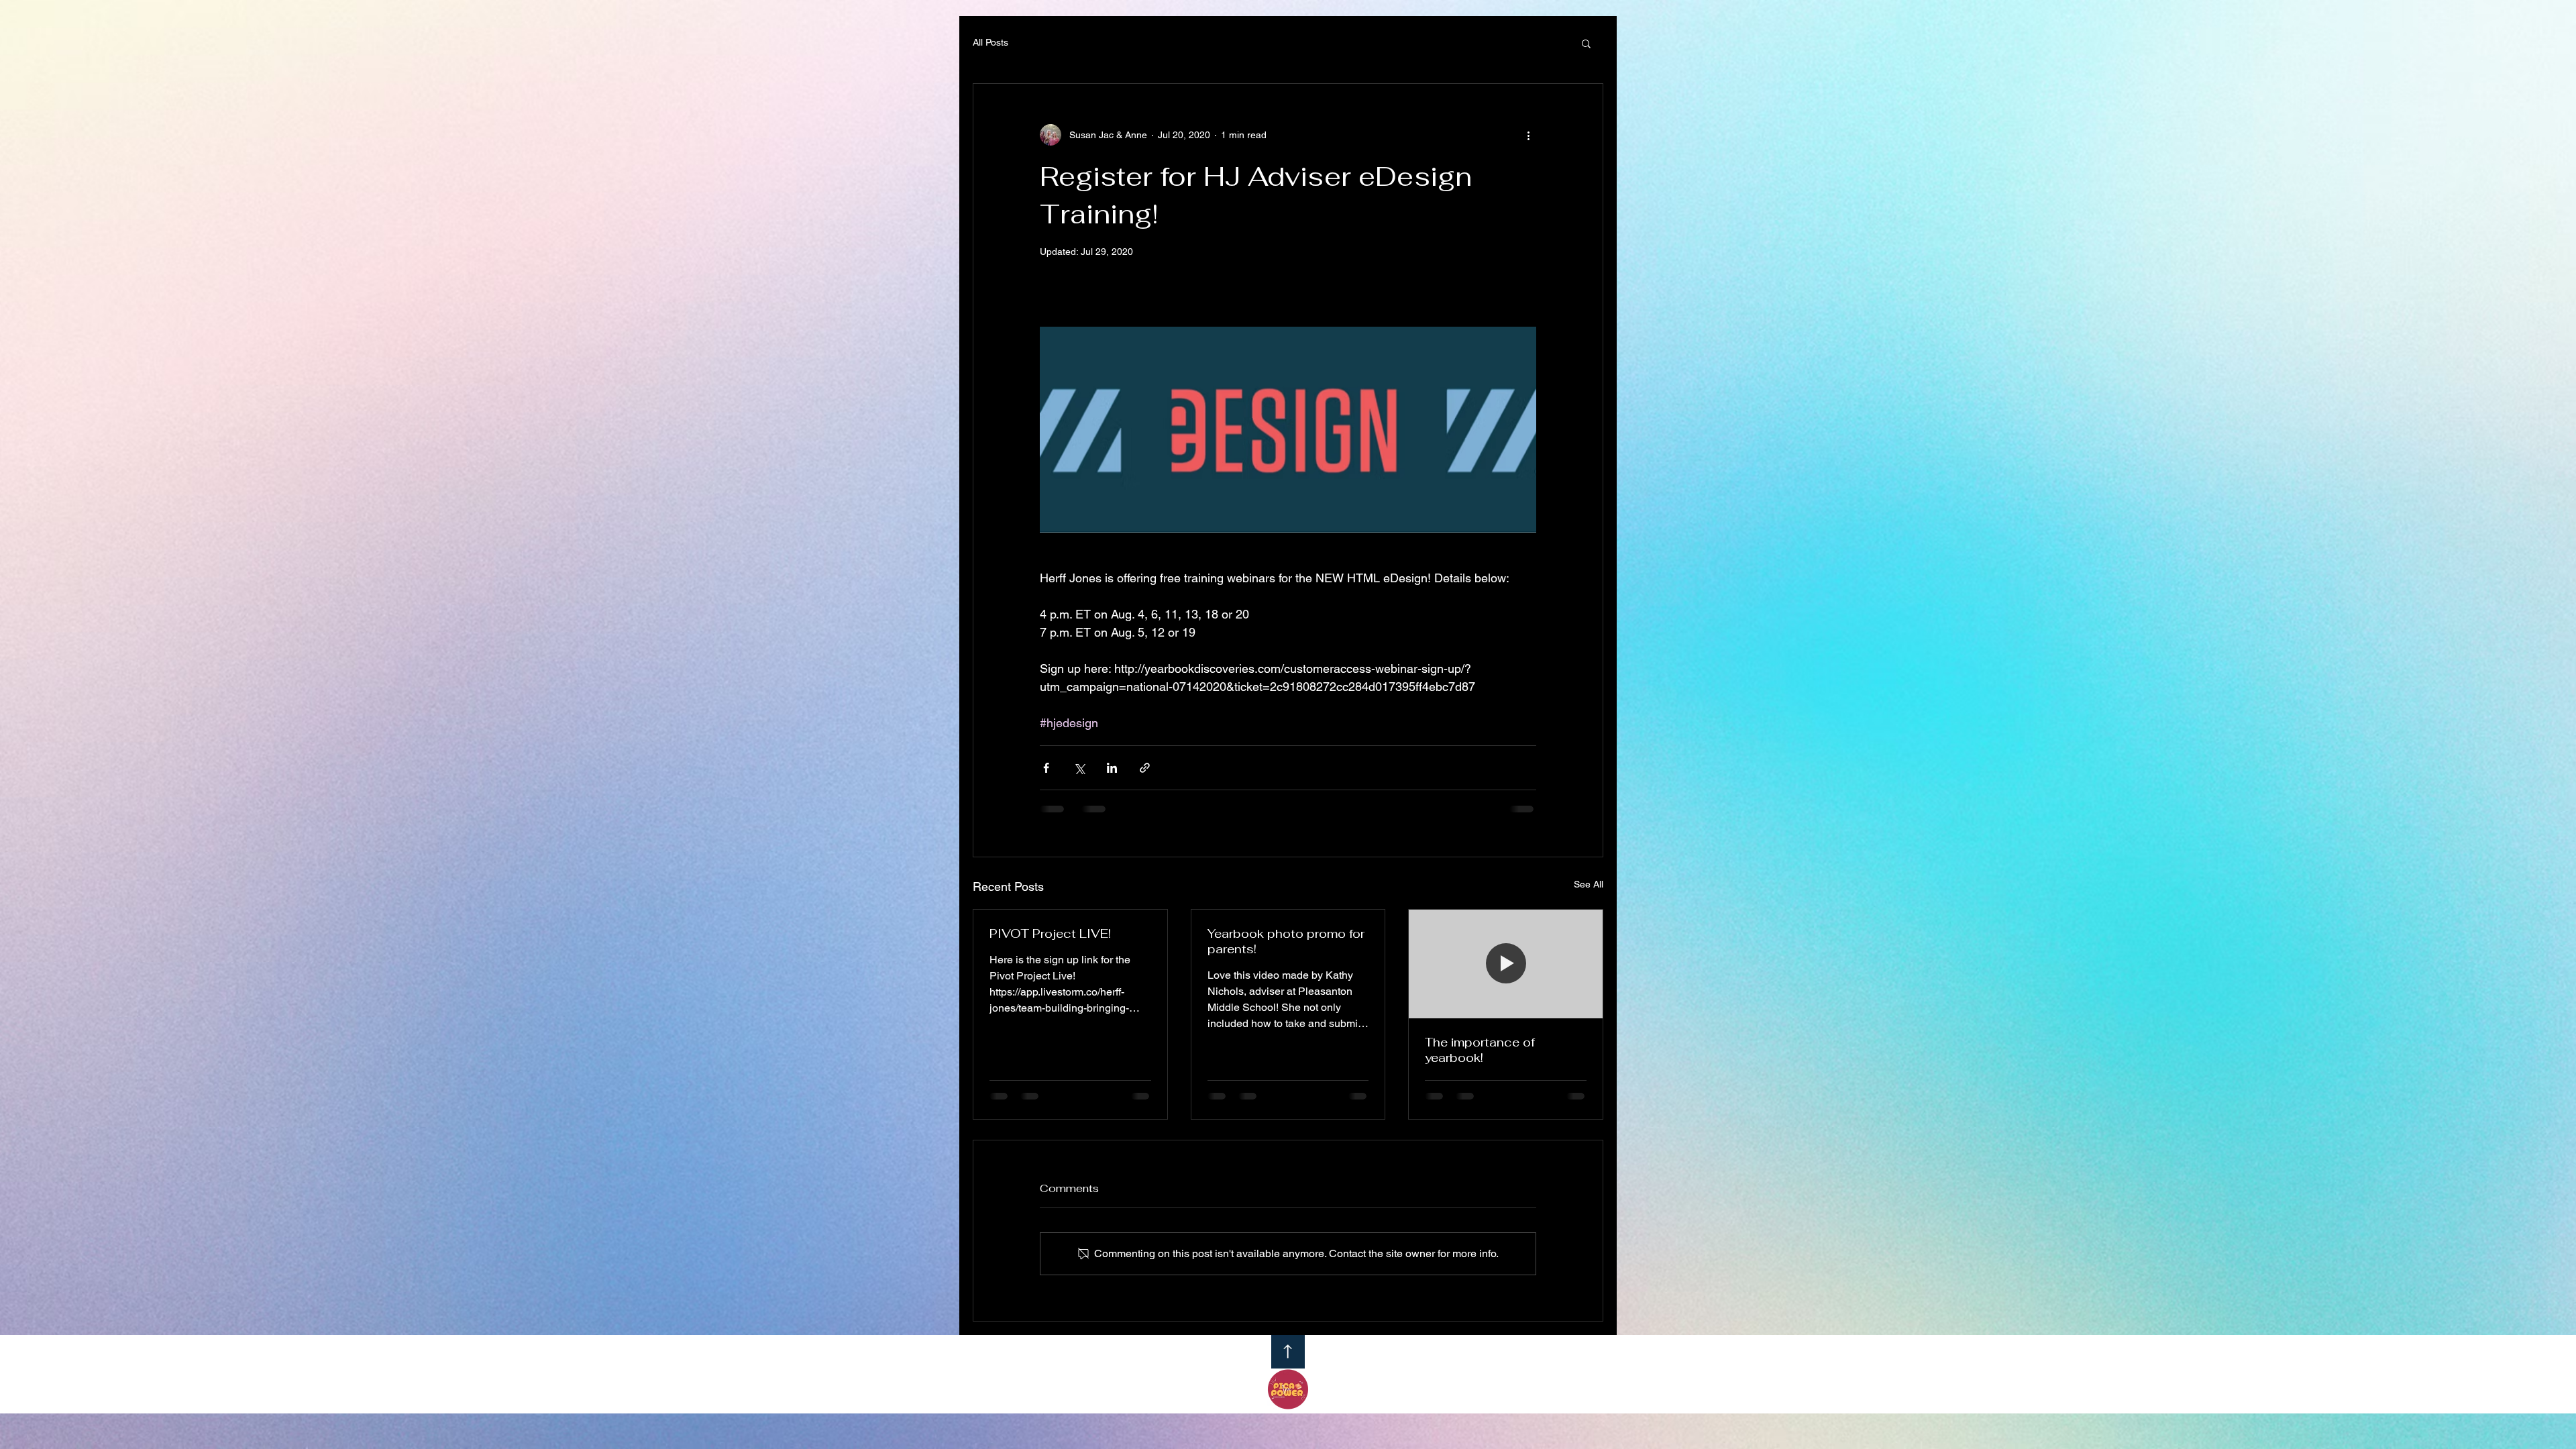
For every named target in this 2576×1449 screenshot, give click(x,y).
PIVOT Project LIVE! (1050, 933)
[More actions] (1528, 135)
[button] (1586, 43)
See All (1589, 884)
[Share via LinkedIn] (1112, 768)
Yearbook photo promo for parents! (1286, 941)
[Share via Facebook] (1046, 768)
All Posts (990, 42)
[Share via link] (1145, 768)
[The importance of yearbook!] (1506, 964)
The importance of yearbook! (1480, 1050)
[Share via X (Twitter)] (1079, 768)
